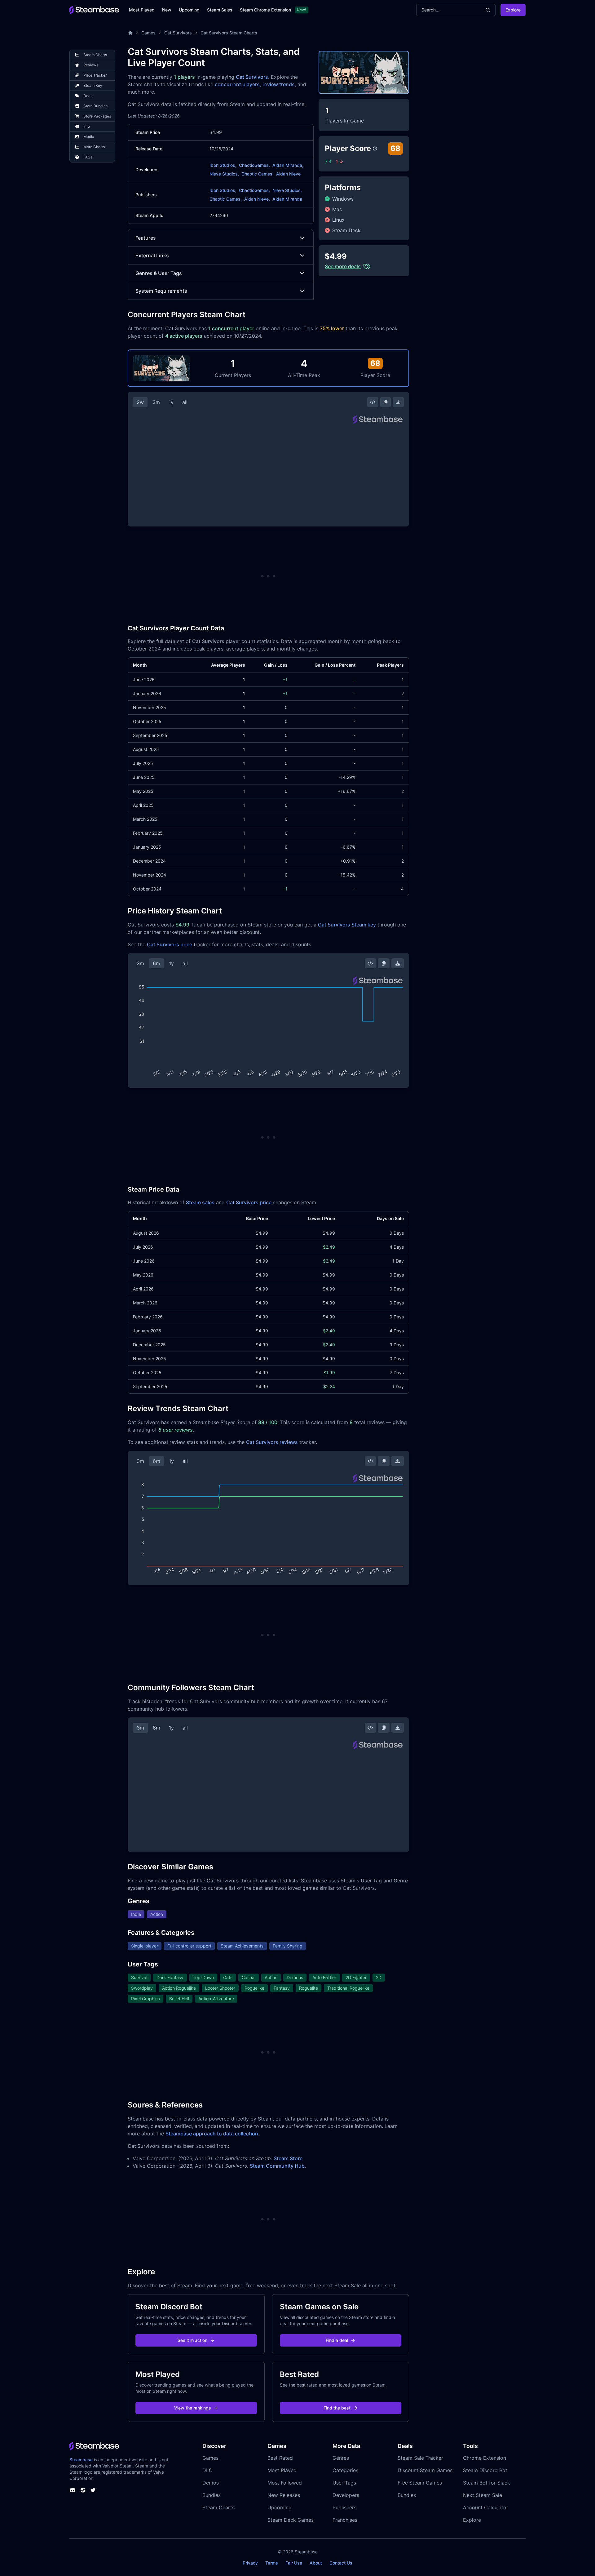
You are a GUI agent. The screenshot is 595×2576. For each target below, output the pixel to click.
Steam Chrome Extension (265, 10)
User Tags (344, 2483)
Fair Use (294, 2563)
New (167, 10)
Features (146, 238)
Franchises (345, 2520)
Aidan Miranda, (288, 165)
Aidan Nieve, (257, 199)
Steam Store (288, 2158)
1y (171, 402)
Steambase (81, 2460)
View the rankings (193, 2408)
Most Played (142, 10)
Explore (513, 10)
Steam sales (200, 1202)
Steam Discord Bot (485, 2470)
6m (156, 963)
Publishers (344, 2507)
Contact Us (341, 2563)
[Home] (130, 33)
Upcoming (189, 10)
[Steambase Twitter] (93, 2490)
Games (148, 33)
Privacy (250, 2563)
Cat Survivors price (170, 944)
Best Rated (280, 2458)
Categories (345, 2470)
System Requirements (161, 291)
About (316, 2563)
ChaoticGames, (254, 165)
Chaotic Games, (258, 174)
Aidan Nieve (288, 174)
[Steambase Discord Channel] (73, 2490)
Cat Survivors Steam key (347, 925)
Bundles (212, 2495)
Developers (346, 2495)
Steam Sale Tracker (420, 2458)
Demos (211, 2483)
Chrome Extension (485, 2458)
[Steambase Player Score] (375, 149)
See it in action (192, 2340)
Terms (272, 2563)
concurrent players (237, 84)
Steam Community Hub (277, 2166)
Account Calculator (486, 2507)
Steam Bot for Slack (487, 2483)
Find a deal (337, 2340)
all (185, 402)
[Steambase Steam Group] (83, 2490)
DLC (207, 2470)
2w (140, 402)
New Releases (284, 2495)
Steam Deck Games (291, 2520)
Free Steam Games (420, 2483)
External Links (152, 255)
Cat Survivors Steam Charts (229, 33)
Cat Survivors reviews (272, 1442)
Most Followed (285, 2483)
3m (156, 402)
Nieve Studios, (224, 174)
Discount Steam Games (425, 2470)
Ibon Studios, (223, 165)
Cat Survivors (178, 33)
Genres (341, 2458)
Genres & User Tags (159, 273)
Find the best (337, 2408)
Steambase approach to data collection (212, 2134)
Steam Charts (218, 2507)
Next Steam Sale (483, 2495)
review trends (279, 84)
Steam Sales (220, 10)
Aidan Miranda (287, 199)
